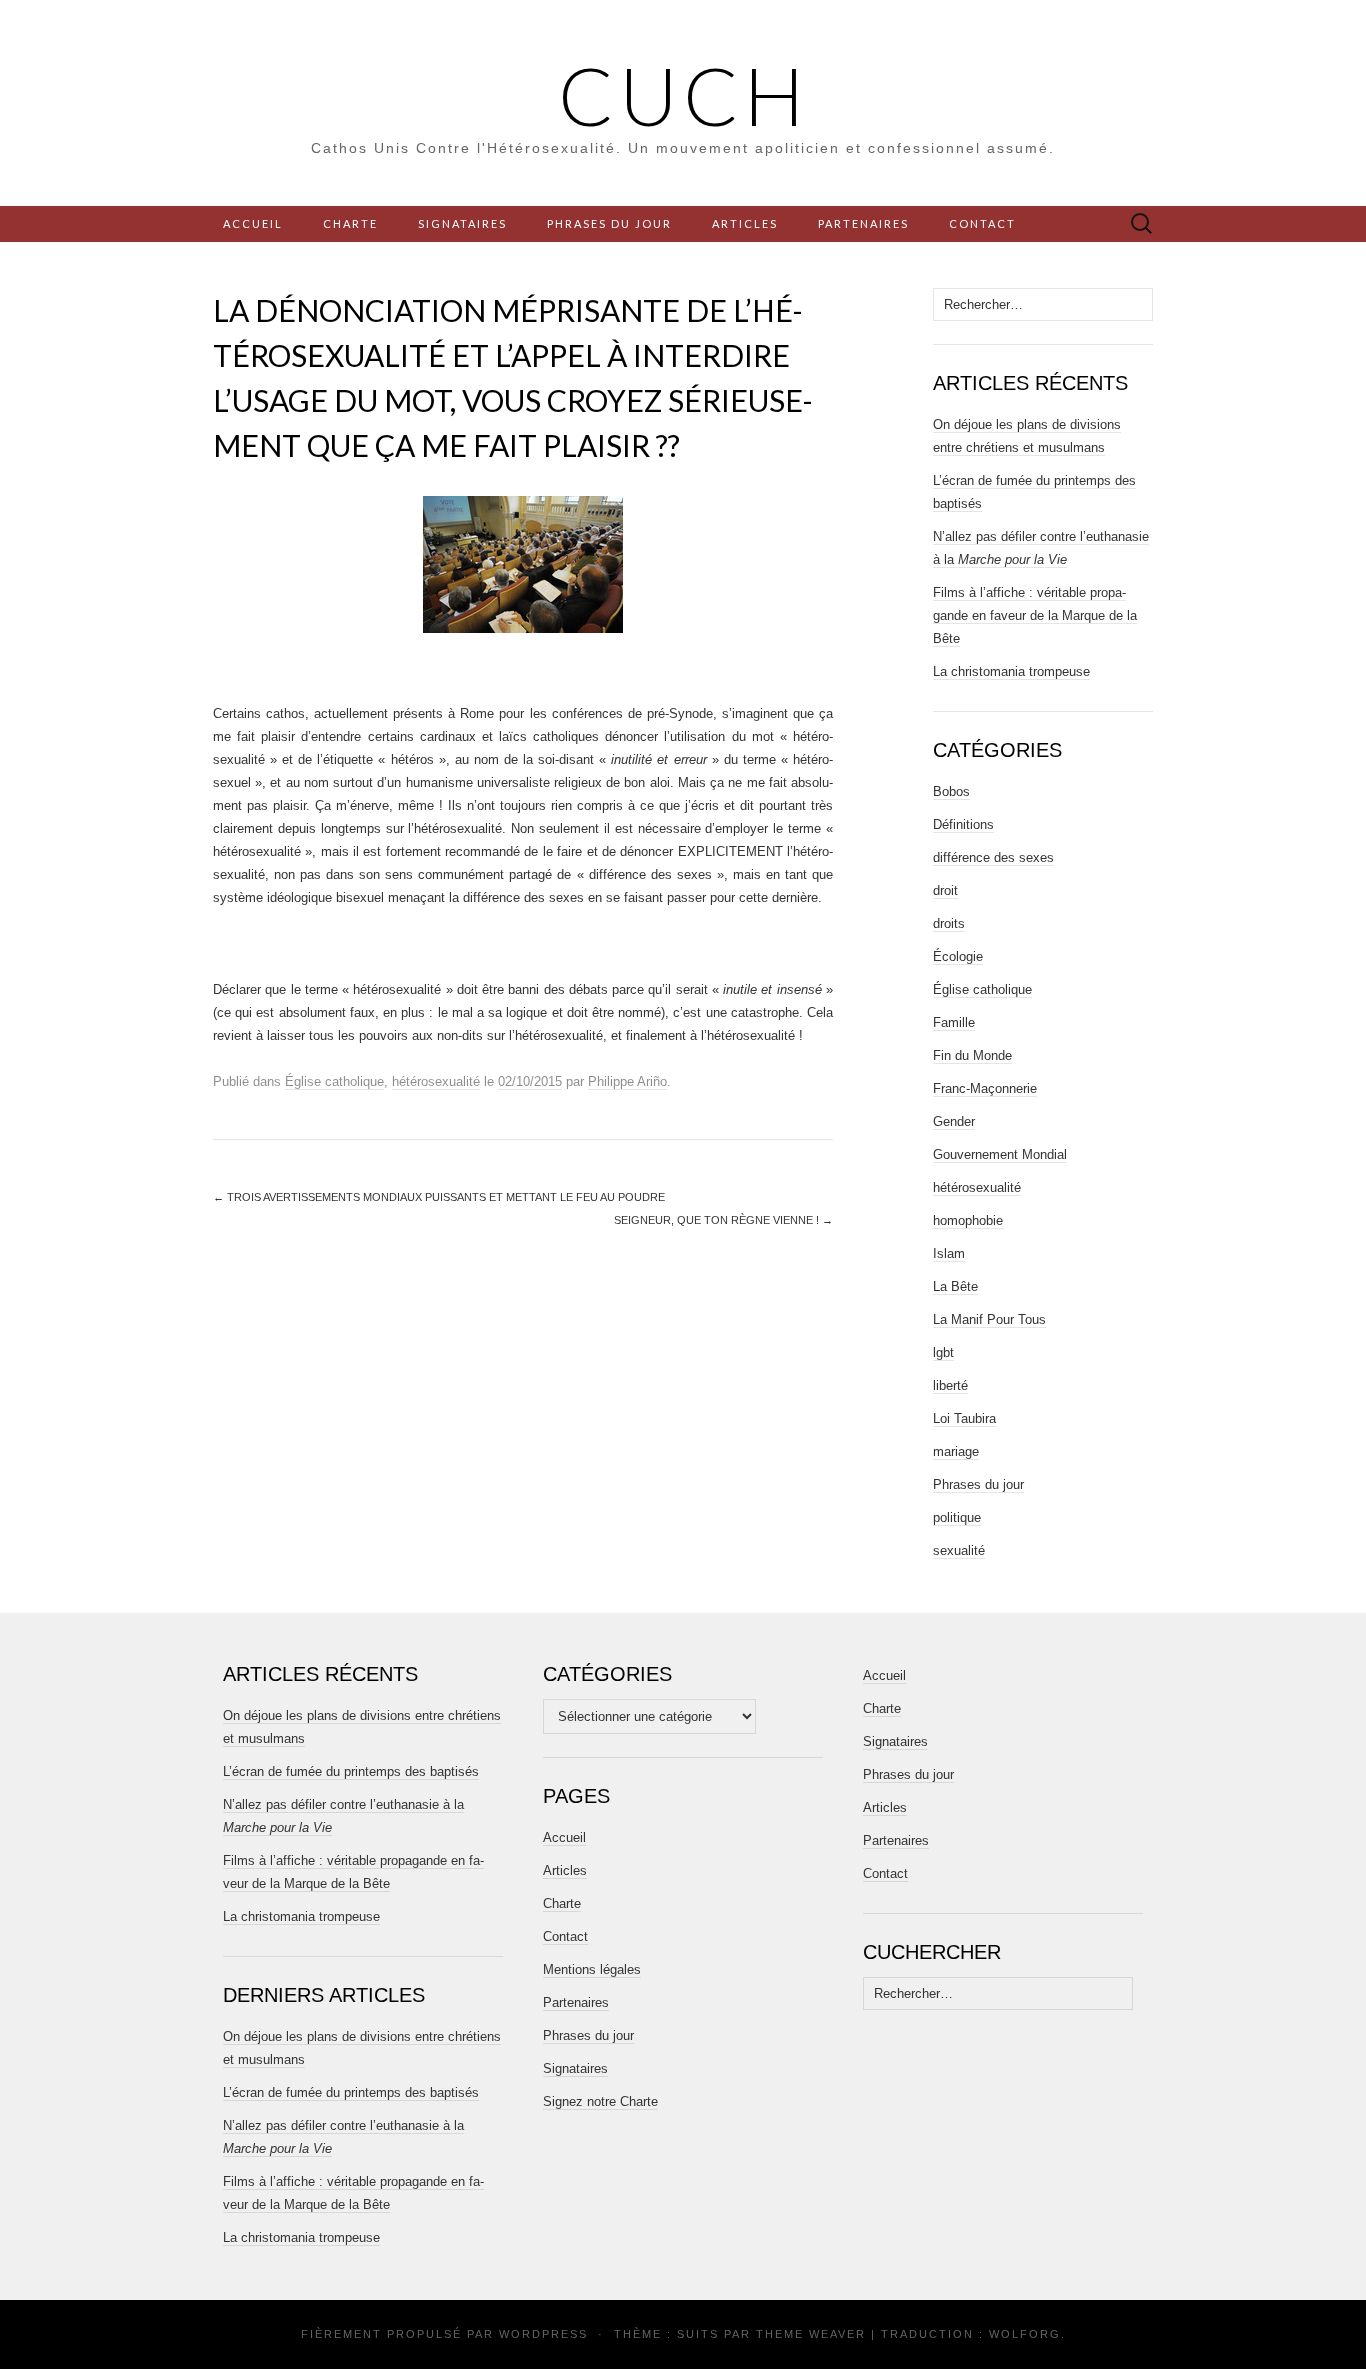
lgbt (943, 1352)
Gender (954, 1121)
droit (945, 890)
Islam (949, 1253)
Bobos (951, 791)
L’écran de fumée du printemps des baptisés (351, 1771)
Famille (954, 1022)
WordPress (543, 2334)
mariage (956, 1451)
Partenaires (863, 223)
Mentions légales (592, 1969)
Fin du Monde (972, 1055)
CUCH (683, 95)
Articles (745, 223)
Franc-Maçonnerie (985, 1088)
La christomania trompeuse (1011, 671)
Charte (350, 223)
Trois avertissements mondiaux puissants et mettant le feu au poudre (439, 1197)
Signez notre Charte (600, 2101)
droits (949, 923)
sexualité (959, 1550)
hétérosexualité (436, 1081)
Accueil (253, 223)
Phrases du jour (609, 223)
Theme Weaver (811, 2334)
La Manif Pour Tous (989, 1319)
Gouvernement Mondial (1000, 1154)
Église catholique (334, 1081)
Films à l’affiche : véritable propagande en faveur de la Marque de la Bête (1035, 615)
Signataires (462, 223)
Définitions (963, 824)
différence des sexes (993, 857)
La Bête (955, 1286)
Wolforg (1025, 2334)
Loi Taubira (964, 1418)
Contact (982, 223)
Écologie (958, 956)
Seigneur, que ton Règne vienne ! (723, 1220)
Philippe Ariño (627, 1081)
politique (957, 1517)
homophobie (968, 1220)
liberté (950, 1385)
